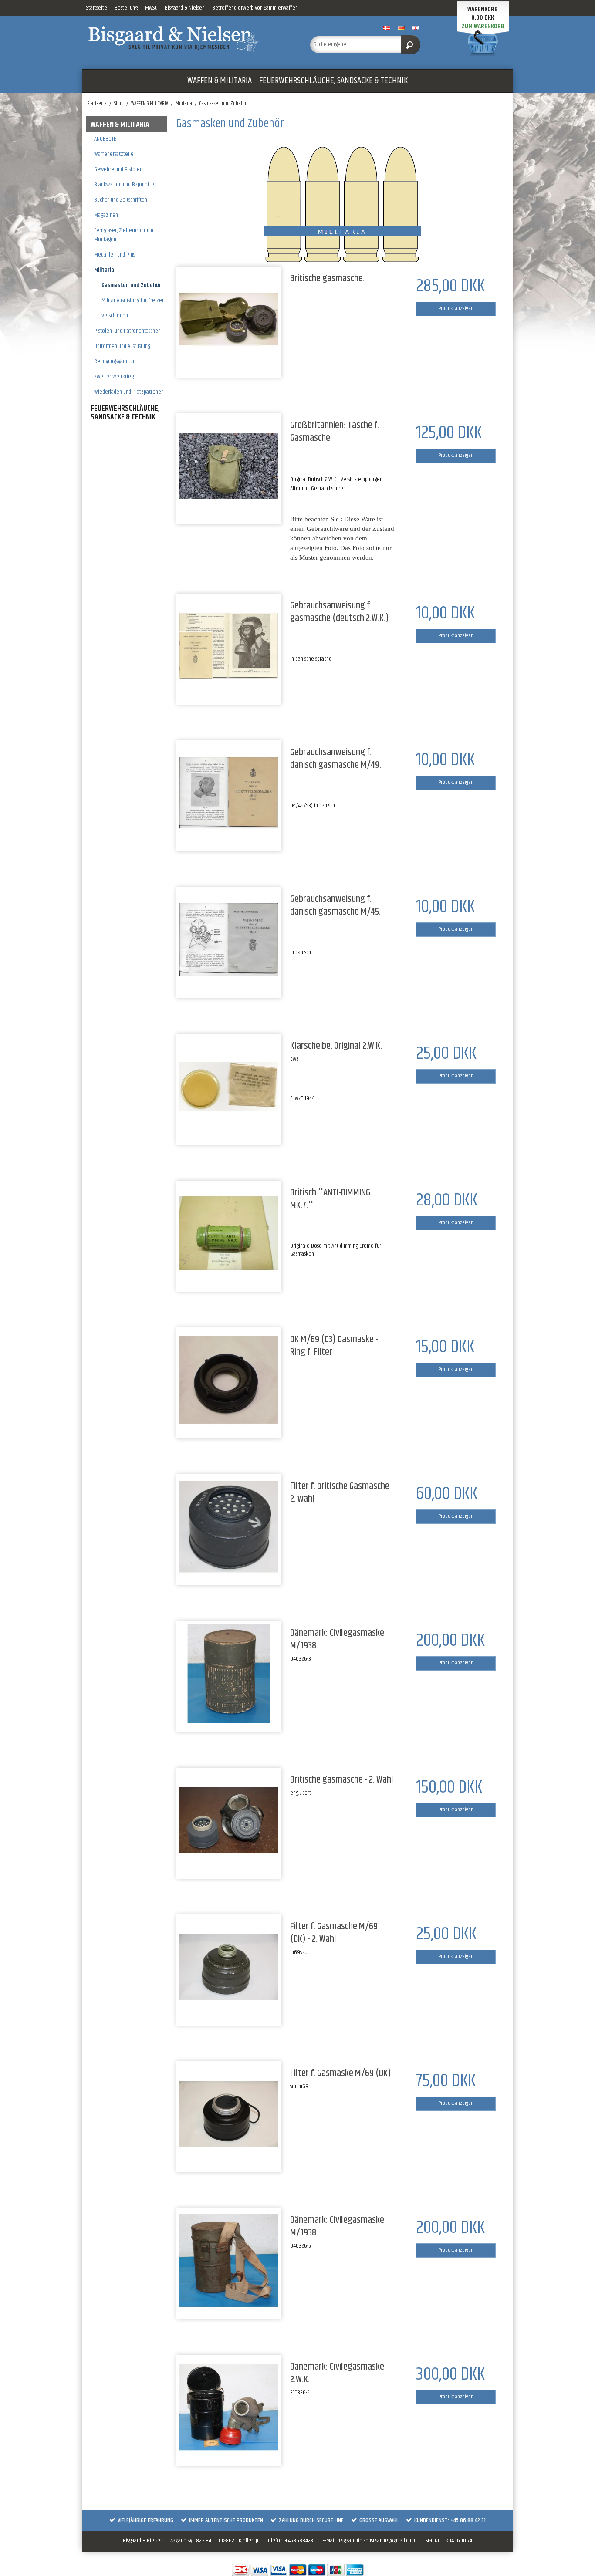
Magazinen (106, 215)
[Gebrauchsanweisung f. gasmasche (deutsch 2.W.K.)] (229, 646)
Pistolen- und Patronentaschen (127, 331)
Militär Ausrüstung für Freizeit (133, 300)
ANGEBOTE (105, 139)
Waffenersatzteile (114, 154)
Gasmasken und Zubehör (131, 285)
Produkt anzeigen (456, 309)
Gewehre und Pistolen (118, 169)
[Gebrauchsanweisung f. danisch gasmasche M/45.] (229, 940)
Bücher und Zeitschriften (121, 200)
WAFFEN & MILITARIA (220, 81)
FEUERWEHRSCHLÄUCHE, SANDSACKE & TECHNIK (333, 81)
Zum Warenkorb (483, 26)
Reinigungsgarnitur (114, 361)
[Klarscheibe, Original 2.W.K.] (229, 1086)
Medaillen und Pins (115, 255)
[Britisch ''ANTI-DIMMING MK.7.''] (229, 1233)
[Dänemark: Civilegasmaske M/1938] (229, 1673)
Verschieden (115, 316)
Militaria (104, 270)
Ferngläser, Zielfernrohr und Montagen (124, 235)
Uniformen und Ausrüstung (122, 346)
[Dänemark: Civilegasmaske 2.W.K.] (229, 2407)
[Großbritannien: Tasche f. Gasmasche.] (229, 466)
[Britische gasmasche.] (229, 319)
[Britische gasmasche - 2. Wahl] (229, 1820)
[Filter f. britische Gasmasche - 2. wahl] (229, 1527)
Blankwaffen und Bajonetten (125, 185)
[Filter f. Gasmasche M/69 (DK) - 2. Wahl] (229, 1967)
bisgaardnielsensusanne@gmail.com (376, 2541)
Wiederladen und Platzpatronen (129, 392)
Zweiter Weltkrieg (114, 377)
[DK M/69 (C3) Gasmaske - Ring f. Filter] (229, 1380)
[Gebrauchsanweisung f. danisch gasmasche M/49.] (229, 793)
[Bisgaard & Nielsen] (190, 39)
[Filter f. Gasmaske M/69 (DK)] (229, 2114)
